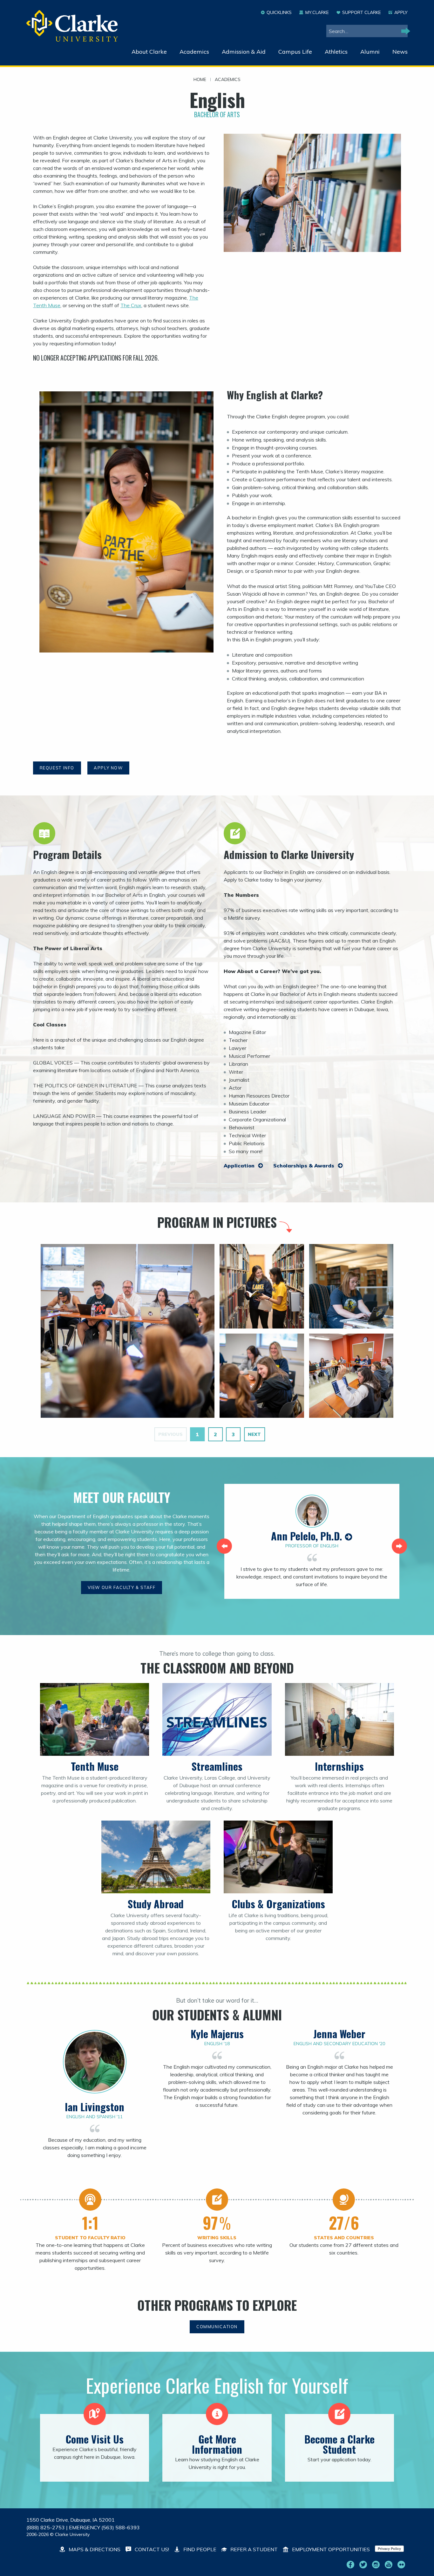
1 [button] (197, 1434)
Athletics (336, 52)
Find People (199, 2549)
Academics (194, 52)
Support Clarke (362, 12)
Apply (401, 12)
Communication (217, 2327)
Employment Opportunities (330, 2549)
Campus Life (295, 52)
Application (240, 1166)
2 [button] (215, 1434)
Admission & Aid (244, 52)
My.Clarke (317, 12)
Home (200, 80)
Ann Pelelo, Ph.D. (308, 1536)
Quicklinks (279, 12)
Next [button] (254, 1434)
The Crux (131, 305)
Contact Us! (151, 2549)
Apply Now (108, 768)
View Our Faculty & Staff (122, 1587)
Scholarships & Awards (305, 1166)
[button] (224, 1546)
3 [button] (233, 1434)
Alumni (370, 52)
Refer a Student (253, 2549)
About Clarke (149, 52)
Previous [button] (170, 1434)
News (400, 52)
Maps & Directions (94, 2549)
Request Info (57, 768)
